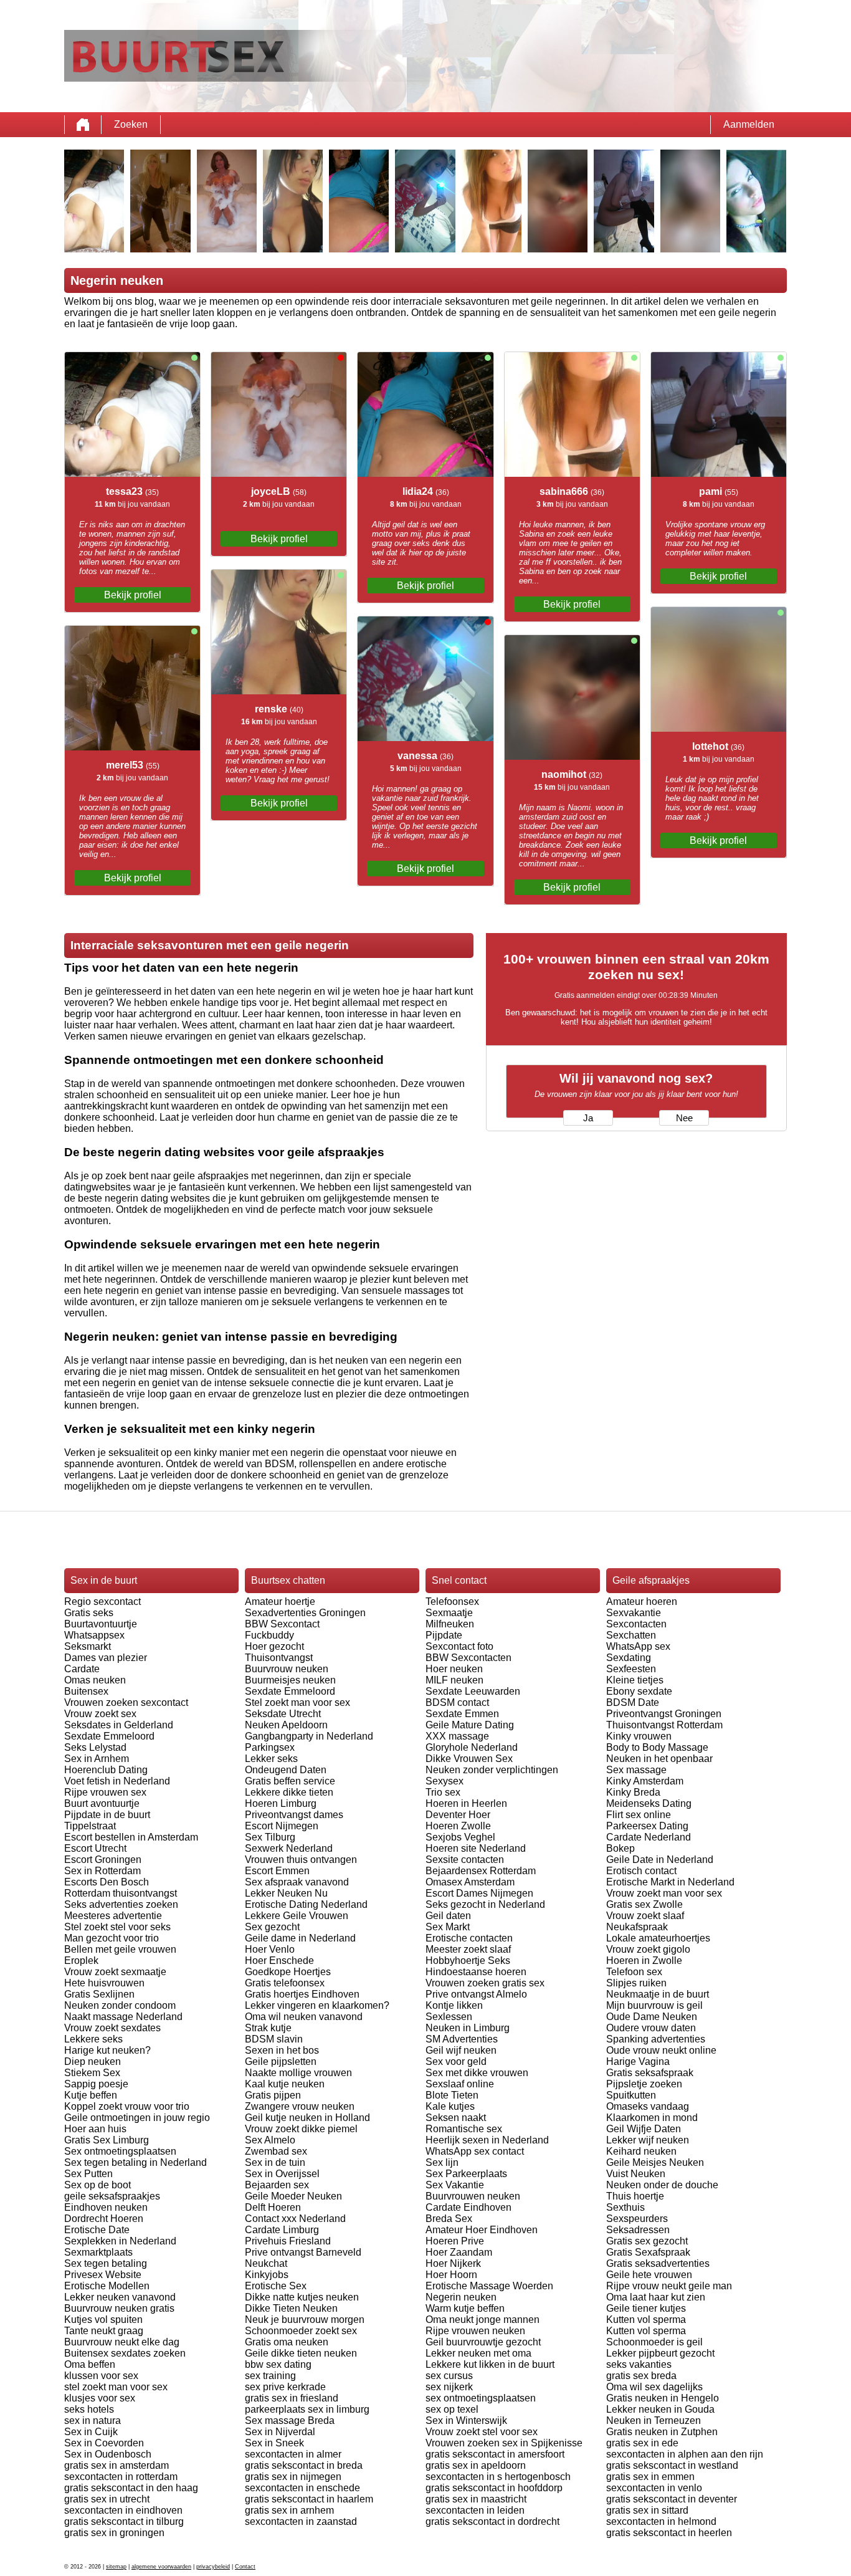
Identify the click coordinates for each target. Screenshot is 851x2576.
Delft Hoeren (273, 2207)
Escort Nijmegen (282, 1826)
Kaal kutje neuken (285, 2084)
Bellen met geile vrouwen (120, 1949)
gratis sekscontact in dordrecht (492, 2521)
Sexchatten (631, 1635)
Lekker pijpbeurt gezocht (660, 2353)
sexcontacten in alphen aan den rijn (685, 2454)
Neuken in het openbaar (659, 1759)
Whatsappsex (94, 1635)
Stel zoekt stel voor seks (117, 1927)
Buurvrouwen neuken (473, 2196)
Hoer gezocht (274, 1646)
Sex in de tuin (275, 2162)
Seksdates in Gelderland (119, 1725)
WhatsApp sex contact (475, 2151)
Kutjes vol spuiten (103, 2320)
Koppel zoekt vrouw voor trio (127, 2106)
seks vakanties (639, 2364)
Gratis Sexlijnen (99, 1994)
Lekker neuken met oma (478, 2353)
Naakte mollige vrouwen (298, 2073)
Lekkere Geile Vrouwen (297, 1916)
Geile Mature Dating (470, 1725)
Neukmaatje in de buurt (658, 1994)
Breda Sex (449, 2219)
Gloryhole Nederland (472, 1747)
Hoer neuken (454, 1669)
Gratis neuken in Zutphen (662, 2432)
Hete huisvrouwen (104, 1983)
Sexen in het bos (282, 2050)
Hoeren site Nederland (476, 1848)
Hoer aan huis (95, 2129)
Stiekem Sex (92, 2073)
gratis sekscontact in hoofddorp (494, 2488)
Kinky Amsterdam (645, 1781)
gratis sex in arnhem (289, 2510)
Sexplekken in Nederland (120, 2241)
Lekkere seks (93, 2039)
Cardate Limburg (282, 2230)
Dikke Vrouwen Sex (469, 1759)
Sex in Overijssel (282, 2174)
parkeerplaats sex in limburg (307, 2409)
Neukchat (266, 2263)
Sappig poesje (96, 2084)
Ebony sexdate (639, 1691)
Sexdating (629, 1658)
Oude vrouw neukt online (661, 2050)
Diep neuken (93, 2061)
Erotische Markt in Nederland (670, 1882)
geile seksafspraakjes (112, 2196)
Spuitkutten (631, 2095)
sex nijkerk (449, 2387)
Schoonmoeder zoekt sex (301, 2331)
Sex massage (636, 1770)
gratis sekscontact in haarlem (309, 2499)
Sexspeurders (637, 2219)
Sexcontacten (636, 1624)
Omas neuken (95, 1680)
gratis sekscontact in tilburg (124, 2521)
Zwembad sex (276, 2151)
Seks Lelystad (95, 1747)
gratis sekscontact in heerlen (669, 2533)
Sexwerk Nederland (289, 1848)
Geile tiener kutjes (646, 2308)
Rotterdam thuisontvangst (121, 1893)
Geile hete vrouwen (649, 2275)
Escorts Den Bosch (107, 1882)
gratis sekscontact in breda (304, 2465)
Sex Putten (88, 2174)
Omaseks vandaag (648, 2106)
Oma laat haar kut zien (656, 2297)
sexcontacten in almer (293, 2454)
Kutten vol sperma (646, 2320)
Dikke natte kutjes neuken (302, 2297)
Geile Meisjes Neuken (655, 2162)
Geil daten (448, 1916)
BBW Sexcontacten (468, 1658)
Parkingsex (270, 1747)
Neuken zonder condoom (120, 2005)
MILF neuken (454, 1680)
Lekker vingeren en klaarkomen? (317, 2005)
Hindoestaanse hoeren (476, 1972)
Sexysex (445, 1781)
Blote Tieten (452, 2095)
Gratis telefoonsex (285, 1983)
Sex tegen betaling (106, 2263)
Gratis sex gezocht (647, 2241)
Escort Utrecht (95, 1848)
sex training (270, 2376)
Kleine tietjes (635, 1680)
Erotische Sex (276, 2286)
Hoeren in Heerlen (466, 1803)
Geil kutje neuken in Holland (307, 2118)
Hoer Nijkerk (453, 2263)
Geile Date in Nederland (660, 1860)
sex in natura (93, 2420)
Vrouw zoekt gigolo (648, 1949)
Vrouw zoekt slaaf (645, 1916)
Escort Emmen (277, 1871)
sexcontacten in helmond (661, 2521)
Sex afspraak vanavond (297, 1882)
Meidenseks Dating (649, 1803)
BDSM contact (457, 1702)
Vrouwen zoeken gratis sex (485, 1983)
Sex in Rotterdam (102, 1871)
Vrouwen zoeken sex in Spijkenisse (504, 2443)
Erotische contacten (469, 1938)
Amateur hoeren (642, 1602)
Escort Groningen (103, 1860)
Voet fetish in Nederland (117, 1781)
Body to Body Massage (657, 1747)
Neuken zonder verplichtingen (492, 1770)
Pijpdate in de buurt (107, 1815)
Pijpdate (444, 1635)
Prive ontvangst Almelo (476, 1994)
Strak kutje (268, 2028)
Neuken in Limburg (468, 2028)
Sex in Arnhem (97, 1759)
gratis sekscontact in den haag (131, 2488)
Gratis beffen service (290, 1781)
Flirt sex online (639, 1815)
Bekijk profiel (133, 595)
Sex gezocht (272, 1927)
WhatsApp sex (638, 1646)
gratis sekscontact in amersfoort (495, 2454)
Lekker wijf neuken (648, 2140)
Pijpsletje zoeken (644, 2084)
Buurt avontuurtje (102, 1803)
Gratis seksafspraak (650, 2073)
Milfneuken (450, 1624)
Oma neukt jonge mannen (483, 2320)
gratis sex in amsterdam (116, 2465)
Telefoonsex (452, 1602)
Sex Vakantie (455, 2185)
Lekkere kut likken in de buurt (490, 2364)
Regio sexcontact (102, 1602)
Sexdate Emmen (462, 1714)
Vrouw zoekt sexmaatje (115, 1972)
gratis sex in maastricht (476, 2499)
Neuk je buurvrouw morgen (305, 2320)
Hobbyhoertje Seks (468, 1961)
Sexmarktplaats (98, 2252)
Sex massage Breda (290, 2420)
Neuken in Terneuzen (654, 2420)
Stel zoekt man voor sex (297, 1702)
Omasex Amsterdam (470, 1882)
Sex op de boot (97, 2185)
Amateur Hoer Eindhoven (482, 2230)
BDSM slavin (274, 2039)
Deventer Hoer (458, 1815)
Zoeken (131, 124)
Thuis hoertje (635, 2196)
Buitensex (86, 1691)
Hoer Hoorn (451, 2275)
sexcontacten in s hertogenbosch (498, 2477)
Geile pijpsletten (281, 2061)
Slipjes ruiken (636, 1983)
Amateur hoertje (280, 1602)
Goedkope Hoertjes (288, 1972)
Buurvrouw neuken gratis (119, 2308)
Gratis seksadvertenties (658, 2263)
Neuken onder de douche (662, 2185)
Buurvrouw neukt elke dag (122, 2342)
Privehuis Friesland (288, 2241)
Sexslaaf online (460, 2084)
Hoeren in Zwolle (644, 1961)
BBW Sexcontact (282, 1624)
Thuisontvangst (279, 1658)
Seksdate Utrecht (283, 1714)
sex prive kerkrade (285, 2387)
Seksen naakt (456, 2118)
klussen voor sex (101, 2376)
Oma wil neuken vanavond (304, 2017)
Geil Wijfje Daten (644, 2129)
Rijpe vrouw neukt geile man (669, 2286)
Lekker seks (271, 1759)
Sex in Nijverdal (280, 2432)
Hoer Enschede (279, 1961)
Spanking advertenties (656, 2039)
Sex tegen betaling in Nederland (135, 2162)
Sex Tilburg (270, 1837)
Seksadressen (638, 2230)
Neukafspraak (637, 1927)
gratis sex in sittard (647, 2510)
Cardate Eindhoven (468, 2207)
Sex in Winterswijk (466, 2420)
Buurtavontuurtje (101, 1624)
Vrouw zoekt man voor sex (664, 1893)
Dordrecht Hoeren (104, 2219)
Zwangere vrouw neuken (300, 2106)
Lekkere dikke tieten (289, 1792)
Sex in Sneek (274, 2443)
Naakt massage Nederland (123, 2017)
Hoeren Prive (455, 2241)
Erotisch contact (641, 1871)
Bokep (620, 1848)
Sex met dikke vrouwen (477, 2073)
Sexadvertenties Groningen (305, 1613)
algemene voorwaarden (161, 2567)
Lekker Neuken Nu (286, 1893)
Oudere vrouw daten (651, 2028)
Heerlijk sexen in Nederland (487, 2140)
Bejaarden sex (277, 2185)
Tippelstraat (90, 1826)
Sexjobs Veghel (460, 1837)
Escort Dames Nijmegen (479, 1893)
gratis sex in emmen (650, 2477)
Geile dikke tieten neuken (301, 2353)
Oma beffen (90, 2364)
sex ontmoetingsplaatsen (481, 2398)
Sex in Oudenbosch (108, 2454)
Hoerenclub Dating (106, 1770)
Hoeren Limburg (281, 1803)
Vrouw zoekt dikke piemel (301, 2129)
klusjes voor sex (100, 2398)
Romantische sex (464, 2129)
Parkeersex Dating (647, 1826)
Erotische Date (97, 2230)
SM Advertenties (462, 2039)
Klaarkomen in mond (652, 2118)
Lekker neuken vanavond (120, 2297)
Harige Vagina (638, 2061)
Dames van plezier (106, 1658)
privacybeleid (213, 2567)
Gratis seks (89, 1613)
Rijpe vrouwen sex (105, 1792)
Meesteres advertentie (113, 1916)
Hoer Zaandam (459, 2252)
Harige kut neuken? (107, 2050)
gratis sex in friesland (292, 2398)
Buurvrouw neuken (287, 1669)
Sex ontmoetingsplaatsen (120, 2151)
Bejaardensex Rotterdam (481, 1871)
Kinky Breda (633, 1792)
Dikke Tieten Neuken (291, 2308)
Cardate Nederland (649, 1837)
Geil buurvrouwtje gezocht (483, 2342)
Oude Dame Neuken (652, 2017)
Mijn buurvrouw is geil (654, 2005)
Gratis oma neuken (287, 2342)
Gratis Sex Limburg (107, 2140)
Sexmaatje (449, 1613)
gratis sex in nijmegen (293, 2477)
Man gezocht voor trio (112, 1938)
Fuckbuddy (269, 1635)
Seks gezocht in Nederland (485, 1904)
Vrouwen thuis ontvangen (301, 1860)
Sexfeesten (631, 1669)
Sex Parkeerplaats (466, 2174)
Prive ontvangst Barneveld (303, 2252)
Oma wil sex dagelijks (654, 2387)
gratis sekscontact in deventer (672, 2499)
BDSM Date (633, 1702)
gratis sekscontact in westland (672, 2465)
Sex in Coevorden (104, 2443)
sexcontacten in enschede (302, 2488)
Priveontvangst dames (294, 1815)
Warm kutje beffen (465, 2308)
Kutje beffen (91, 2095)
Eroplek (81, 1961)
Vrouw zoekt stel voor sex (482, 2432)
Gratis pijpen (273, 2095)
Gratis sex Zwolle (644, 1904)
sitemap (116, 2567)
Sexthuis (625, 2207)
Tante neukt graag (104, 2331)
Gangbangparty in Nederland (309, 1736)
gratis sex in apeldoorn (476, 2465)
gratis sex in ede (642, 2443)
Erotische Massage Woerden (489, 2286)
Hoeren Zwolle (458, 1826)
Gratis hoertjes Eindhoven (302, 1994)
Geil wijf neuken (461, 2050)
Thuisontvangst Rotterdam (664, 1725)
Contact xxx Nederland (295, 2219)
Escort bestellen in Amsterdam (131, 1837)
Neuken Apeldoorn (286, 1725)
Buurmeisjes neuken (290, 1680)
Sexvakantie (634, 1613)
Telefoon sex (634, 1972)
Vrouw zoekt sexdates (112, 2028)
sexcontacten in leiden (475, 2510)
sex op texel (452, 2409)
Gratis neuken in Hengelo (663, 2398)
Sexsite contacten (465, 1860)
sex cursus (449, 2376)
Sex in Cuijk (91, 2432)
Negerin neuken (461, 2297)
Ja (588, 1118)
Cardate (82, 1669)
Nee (684, 1118)
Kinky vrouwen (639, 1736)
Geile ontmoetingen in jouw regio (137, 2118)
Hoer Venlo (270, 1949)
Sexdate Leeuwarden (473, 1691)
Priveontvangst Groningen (664, 1714)
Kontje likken (454, 2005)
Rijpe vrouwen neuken (475, 2331)
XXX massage (457, 1736)
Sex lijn (442, 2162)
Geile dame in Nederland (300, 1938)
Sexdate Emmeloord (109, 1736)
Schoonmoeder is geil (654, 2342)
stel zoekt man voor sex (116, 2387)
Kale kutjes (450, 2106)
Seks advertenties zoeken (121, 1904)
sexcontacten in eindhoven (123, 2510)
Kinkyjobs (267, 2275)
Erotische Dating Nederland (306, 1904)
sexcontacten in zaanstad (301, 2521)
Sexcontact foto (459, 1646)
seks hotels (89, 2409)
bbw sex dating (278, 2364)
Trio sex (443, 1792)
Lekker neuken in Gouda (660, 2409)
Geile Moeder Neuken (293, 2196)
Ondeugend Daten (286, 1770)
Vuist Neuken (636, 2174)
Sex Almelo (270, 2140)
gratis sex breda (641, 2376)
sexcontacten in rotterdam (121, 2477)
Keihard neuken (641, 2151)
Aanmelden (749, 124)
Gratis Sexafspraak (648, 2252)
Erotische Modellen (107, 2286)
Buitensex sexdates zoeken (125, 2353)
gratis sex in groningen (114, 2533)
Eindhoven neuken (106, 2207)
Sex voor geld (456, 2061)
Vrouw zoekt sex (100, 1714)
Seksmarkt (88, 1646)
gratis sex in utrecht (107, 2499)
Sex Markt (448, 1927)
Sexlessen (449, 2017)
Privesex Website (103, 2275)
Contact (245, 2567)
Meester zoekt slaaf (468, 1949)
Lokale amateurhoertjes (658, 1938)
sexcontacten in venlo (654, 2488)
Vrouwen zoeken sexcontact (126, 1702)
